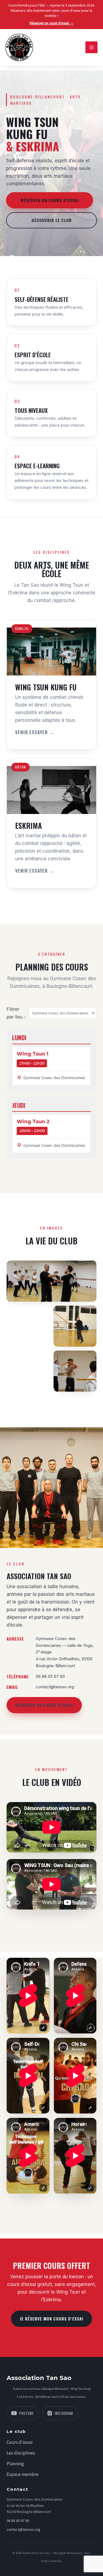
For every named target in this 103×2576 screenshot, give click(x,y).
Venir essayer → (35, 732)
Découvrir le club (52, 220)
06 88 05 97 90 (18, 2521)
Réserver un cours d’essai (50, 200)
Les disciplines (21, 2453)
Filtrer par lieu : (16, 1013)
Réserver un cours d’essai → (52, 23)
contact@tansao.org (23, 2529)
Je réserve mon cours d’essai (51, 2319)
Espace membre (23, 2474)
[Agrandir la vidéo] (28, 1996)
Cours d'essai (20, 2442)
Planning (15, 2464)
